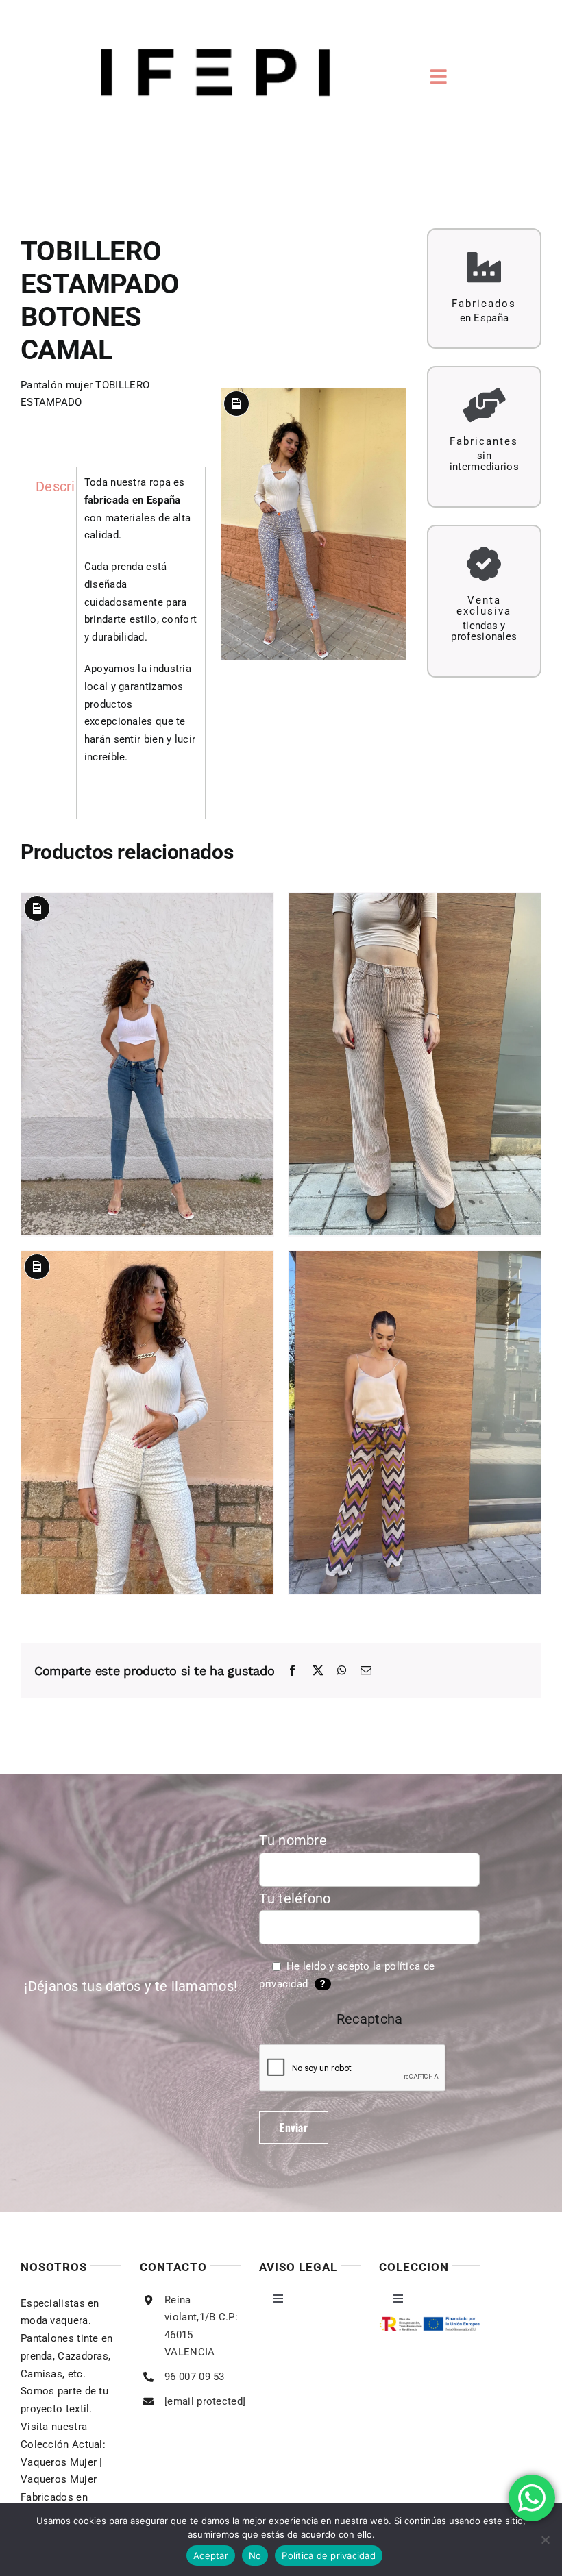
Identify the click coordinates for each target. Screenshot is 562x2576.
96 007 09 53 (195, 2377)
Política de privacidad (329, 2555)
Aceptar (211, 2555)
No (255, 2555)
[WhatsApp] (342, 1671)
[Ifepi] (216, 10)
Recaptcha (370, 2019)
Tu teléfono (295, 1898)
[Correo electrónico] (366, 1671)
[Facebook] (293, 1671)
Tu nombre (293, 1840)
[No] (545, 2540)
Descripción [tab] (72, 486)
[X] (318, 1671)
